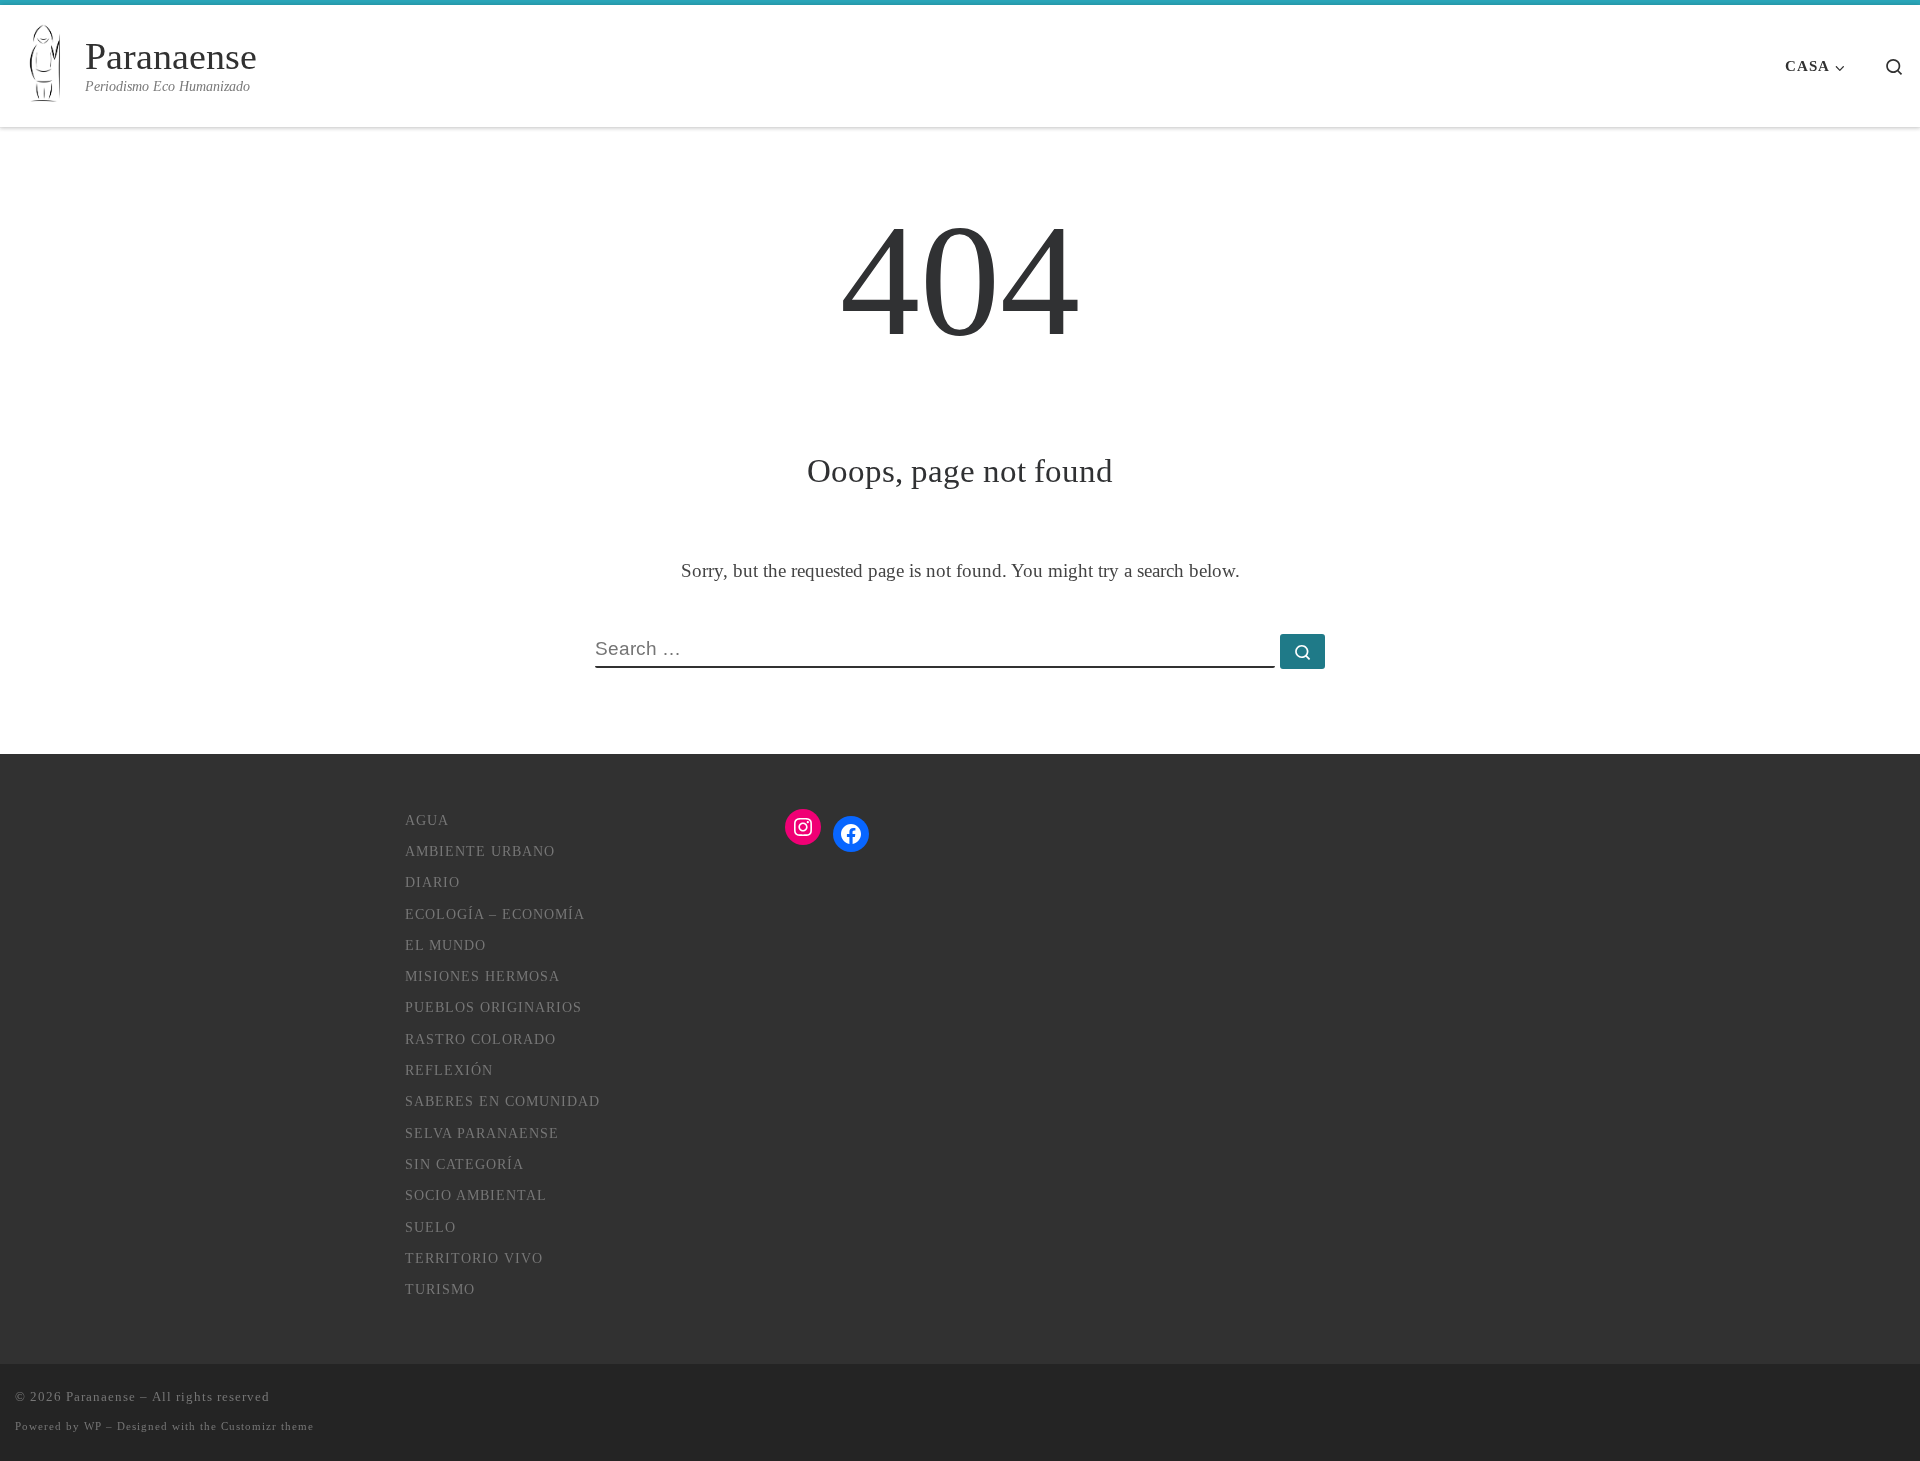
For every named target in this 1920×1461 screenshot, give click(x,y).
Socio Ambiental (476, 1195)
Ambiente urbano (480, 851)
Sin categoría (464, 1164)
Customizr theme (267, 1426)
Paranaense (101, 1396)
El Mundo (445, 945)
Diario (432, 882)
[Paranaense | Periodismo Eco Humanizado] (46, 66)
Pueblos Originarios (493, 1007)
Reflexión (449, 1070)
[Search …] (1302, 651)
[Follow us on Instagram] (1868, 1406)
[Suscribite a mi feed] (1838, 1406)
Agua (427, 820)
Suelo (430, 1227)
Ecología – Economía (495, 914)
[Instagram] (803, 827)
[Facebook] (851, 834)
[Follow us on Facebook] (1898, 1406)
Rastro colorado (480, 1039)
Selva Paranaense (482, 1133)
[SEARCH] (935, 651)
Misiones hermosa (482, 976)
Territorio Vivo (474, 1258)
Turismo (440, 1289)
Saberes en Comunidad (502, 1101)
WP (93, 1426)
